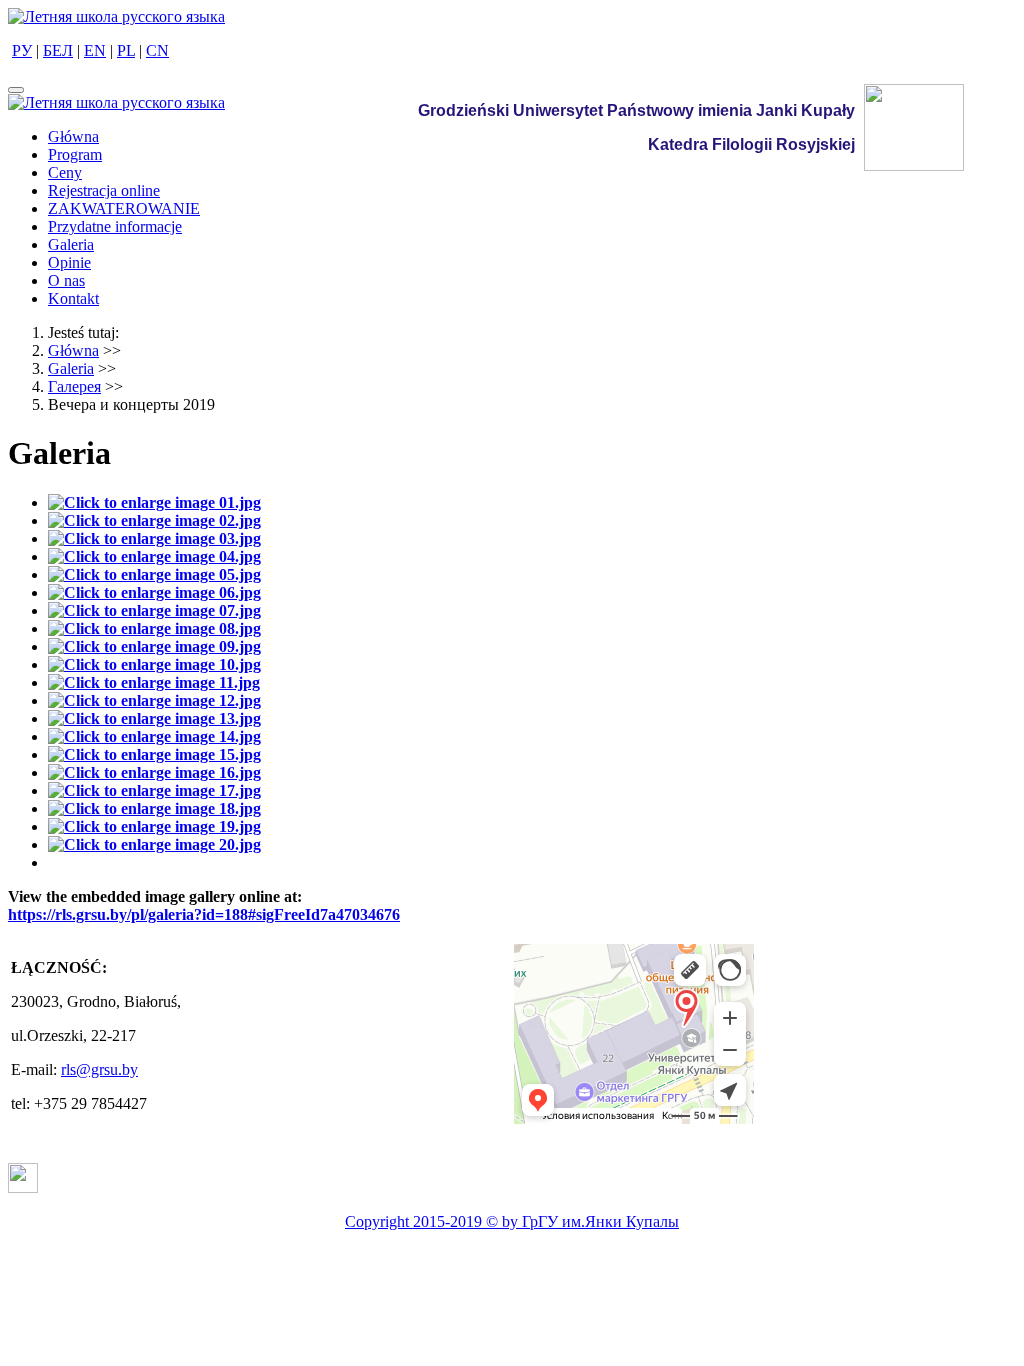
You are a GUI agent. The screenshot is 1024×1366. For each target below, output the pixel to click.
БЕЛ (58, 50)
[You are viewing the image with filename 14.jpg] (154, 736)
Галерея (74, 386)
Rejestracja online (104, 190)
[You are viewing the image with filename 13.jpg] (154, 718)
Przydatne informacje (115, 226)
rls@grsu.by (99, 1069)
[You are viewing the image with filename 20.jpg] (154, 844)
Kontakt (73, 298)
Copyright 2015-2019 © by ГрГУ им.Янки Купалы (512, 1221)
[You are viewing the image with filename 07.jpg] (154, 610)
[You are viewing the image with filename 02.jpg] (154, 520)
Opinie (69, 262)
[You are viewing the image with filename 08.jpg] (154, 628)
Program (75, 154)
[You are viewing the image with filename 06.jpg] (154, 592)
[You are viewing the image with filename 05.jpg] (154, 574)
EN (95, 50)
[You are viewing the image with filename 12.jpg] (154, 700)
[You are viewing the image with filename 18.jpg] (154, 808)
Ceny (65, 172)
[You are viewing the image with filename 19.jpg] (154, 826)
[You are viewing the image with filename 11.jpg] (154, 682)
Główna (73, 136)
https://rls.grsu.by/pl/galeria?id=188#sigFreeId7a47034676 (204, 914)
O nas (66, 280)
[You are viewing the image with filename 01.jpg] (154, 502)
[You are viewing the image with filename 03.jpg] (154, 538)
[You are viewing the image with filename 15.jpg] (154, 754)
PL (126, 50)
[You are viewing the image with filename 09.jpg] (154, 646)
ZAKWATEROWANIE (124, 208)
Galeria (71, 244)
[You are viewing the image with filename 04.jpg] (154, 556)
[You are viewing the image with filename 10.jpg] (154, 664)
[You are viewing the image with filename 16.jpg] (154, 772)
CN (157, 50)
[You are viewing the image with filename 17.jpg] (154, 790)
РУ (22, 50)
